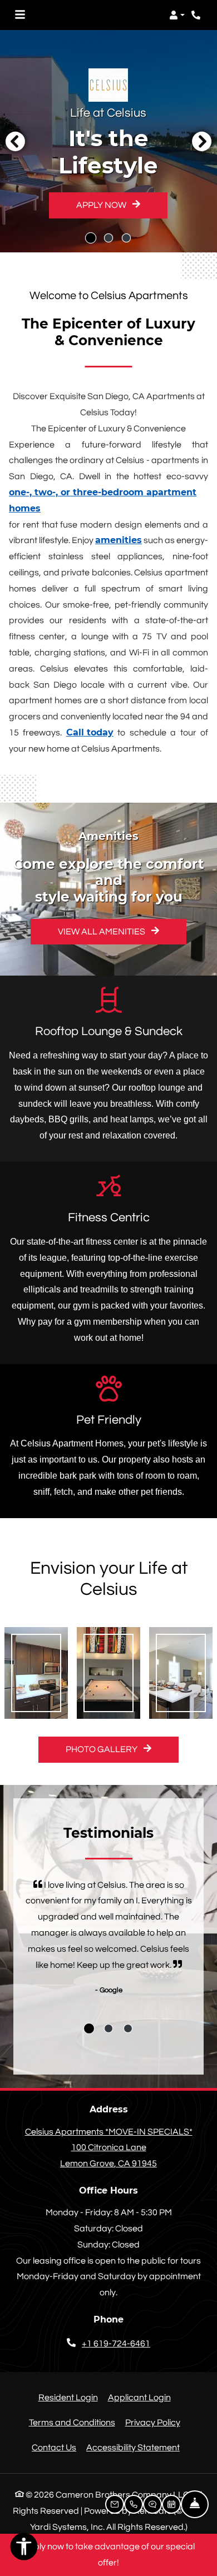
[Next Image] (202, 141)
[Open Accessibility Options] (24, 2549)
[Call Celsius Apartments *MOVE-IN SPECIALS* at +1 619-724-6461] (197, 15)
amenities (119, 540)
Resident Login (68, 2397)
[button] (177, 15)
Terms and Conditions (72, 2422)
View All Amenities (102, 932)
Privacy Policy (153, 2422)
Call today (90, 732)
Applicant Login (139, 2397)
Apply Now (102, 205)
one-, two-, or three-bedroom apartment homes (103, 500)
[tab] (89, 2028)
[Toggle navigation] (20, 15)
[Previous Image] (15, 141)
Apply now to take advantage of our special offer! (108, 2555)
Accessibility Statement (133, 2447)
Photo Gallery (102, 1749)
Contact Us (54, 2448)
